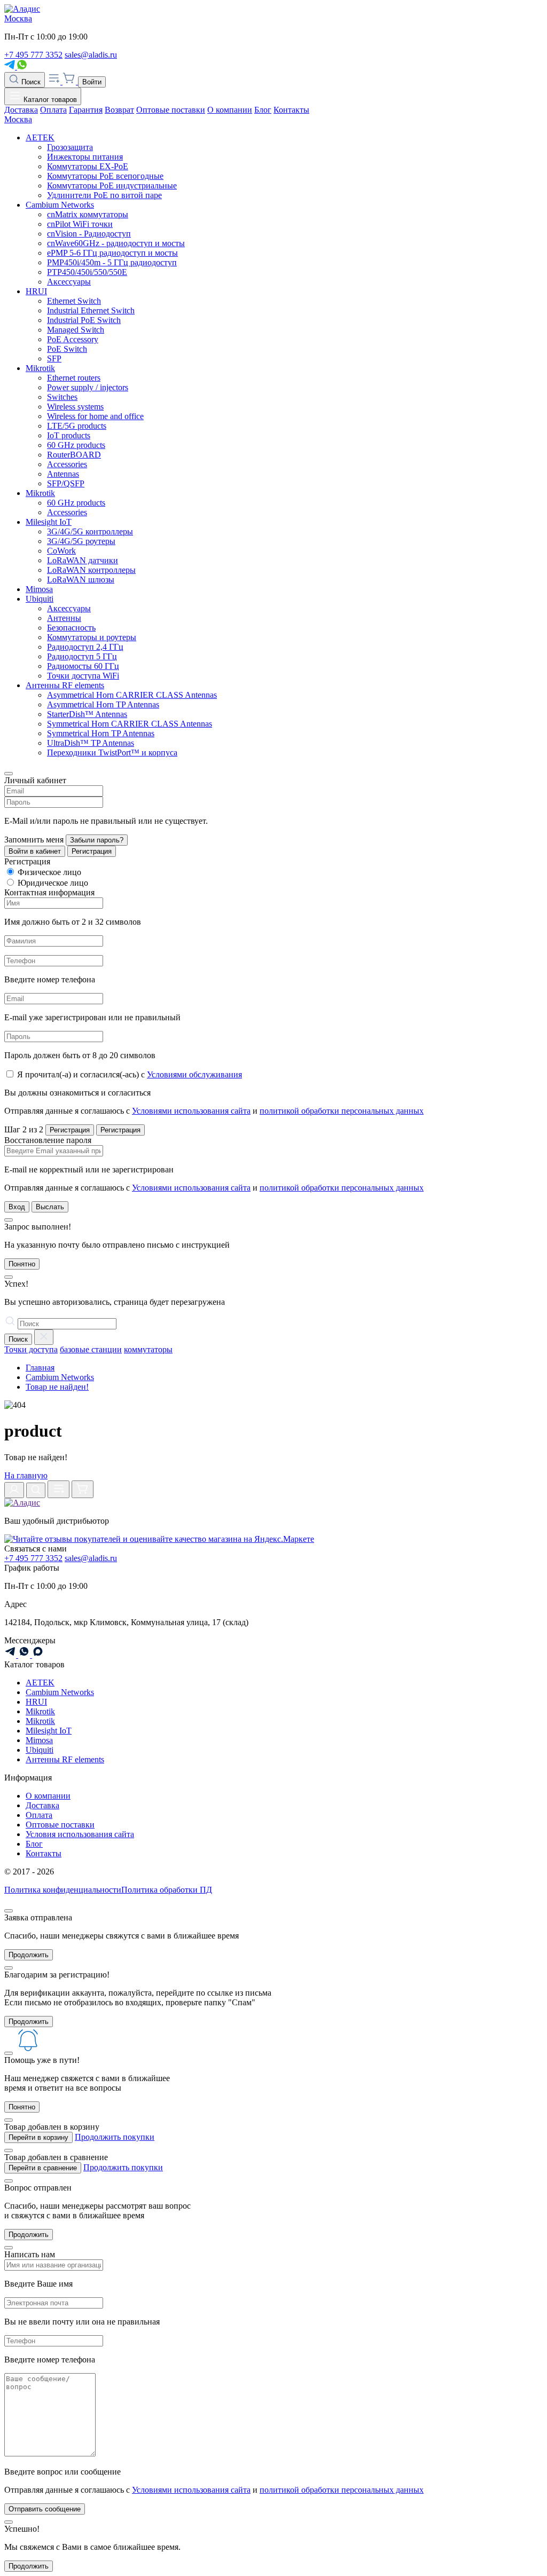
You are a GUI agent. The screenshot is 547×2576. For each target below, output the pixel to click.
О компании (230, 110)
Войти (92, 82)
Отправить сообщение (45, 2509)
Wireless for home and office (95, 416)
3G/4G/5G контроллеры (90, 531)
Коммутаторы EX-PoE (88, 166)
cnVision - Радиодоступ (89, 234)
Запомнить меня (34, 840)
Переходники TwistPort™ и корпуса (112, 753)
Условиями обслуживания (194, 1074)
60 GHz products (76, 445)
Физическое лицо (49, 872)
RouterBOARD (74, 455)
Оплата (53, 110)
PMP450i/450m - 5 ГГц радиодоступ (112, 262)
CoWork (61, 551)
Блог (263, 110)
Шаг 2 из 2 (24, 1129)
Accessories (67, 464)
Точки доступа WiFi (83, 676)
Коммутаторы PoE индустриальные (112, 186)
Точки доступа (31, 1349)
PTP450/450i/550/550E (87, 272)
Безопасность (71, 628)
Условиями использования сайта (191, 1111)
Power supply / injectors (88, 387)
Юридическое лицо (53, 883)
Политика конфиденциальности (63, 1890)
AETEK (40, 137)
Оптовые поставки (171, 110)
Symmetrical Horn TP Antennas (101, 733)
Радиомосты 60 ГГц (83, 666)
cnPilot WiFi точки (80, 224)
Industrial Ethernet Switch (91, 310)
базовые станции (91, 1349)
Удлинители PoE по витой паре (104, 195)
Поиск (30, 82)
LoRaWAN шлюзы (81, 580)
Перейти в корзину (38, 2137)
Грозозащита (70, 147)
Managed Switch (76, 330)
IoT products (69, 435)
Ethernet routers (74, 378)
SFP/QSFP (66, 483)
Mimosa (39, 589)
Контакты (291, 110)
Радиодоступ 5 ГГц (82, 656)
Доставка (21, 110)
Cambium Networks (60, 205)
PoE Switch (67, 349)
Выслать (50, 1207)
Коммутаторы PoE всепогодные (105, 176)
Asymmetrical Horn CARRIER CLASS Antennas (132, 695)
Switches (62, 397)
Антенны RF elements (65, 685)
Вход (17, 1207)
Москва (18, 18)
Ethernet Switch (74, 301)
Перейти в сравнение (43, 2168)
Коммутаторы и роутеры (92, 637)
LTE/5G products (77, 426)
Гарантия (86, 110)
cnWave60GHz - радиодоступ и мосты (116, 243)
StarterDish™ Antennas (87, 714)
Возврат (119, 110)
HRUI (36, 291)
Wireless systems (75, 407)
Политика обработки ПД (167, 1890)
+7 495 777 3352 (33, 55)
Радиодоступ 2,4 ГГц (85, 647)
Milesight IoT (49, 522)
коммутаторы (148, 1349)
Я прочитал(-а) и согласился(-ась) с (130, 1074)
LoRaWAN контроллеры (91, 570)
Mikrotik (40, 368)
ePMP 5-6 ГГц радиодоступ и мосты (112, 253)
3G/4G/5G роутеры (81, 541)
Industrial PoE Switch (84, 320)
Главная (40, 1368)
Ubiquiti (40, 599)
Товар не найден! (57, 1387)
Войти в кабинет (35, 851)
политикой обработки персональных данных (342, 1111)
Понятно (22, 1264)
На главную (26, 1475)
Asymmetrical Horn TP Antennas (103, 704)
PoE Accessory (73, 339)
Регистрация (92, 851)
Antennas (63, 474)
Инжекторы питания (85, 157)
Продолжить (29, 1955)
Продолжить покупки (115, 2137)
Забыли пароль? (97, 840)
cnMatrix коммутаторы (88, 214)
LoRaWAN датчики (83, 560)
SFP (54, 359)
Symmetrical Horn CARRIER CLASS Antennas (130, 724)
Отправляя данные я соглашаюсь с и (214, 1111)
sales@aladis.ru (91, 55)
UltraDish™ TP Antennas (91, 743)
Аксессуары (69, 282)
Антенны (64, 618)
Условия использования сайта (80, 1834)
